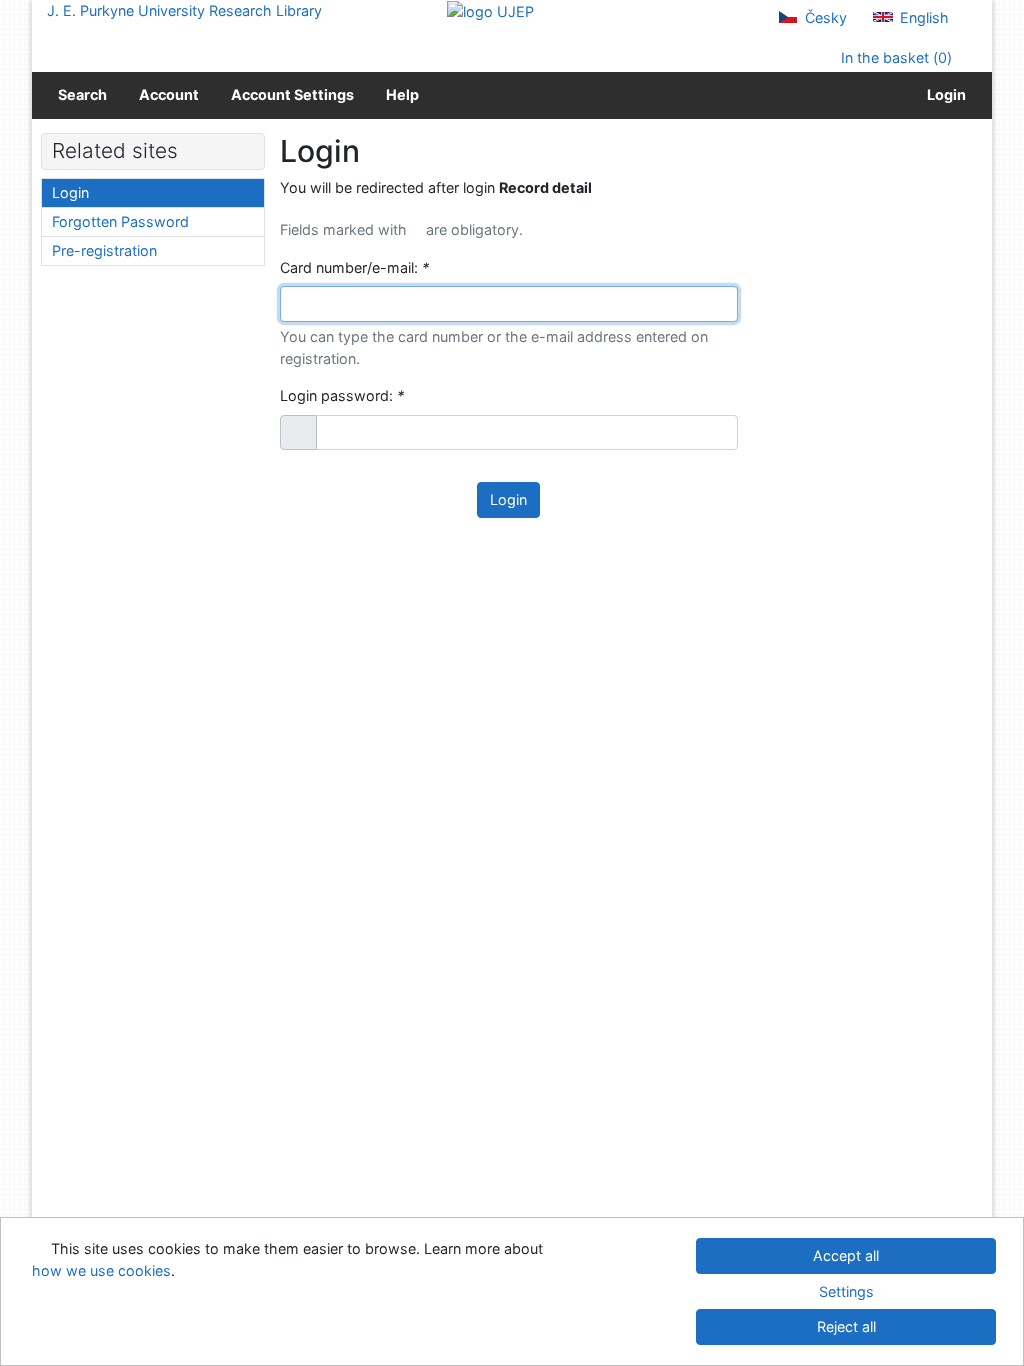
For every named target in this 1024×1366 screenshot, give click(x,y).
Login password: (342, 395)
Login (943, 94)
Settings (846, 1291)
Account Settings (292, 94)
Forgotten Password (120, 221)
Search (82, 94)
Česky (824, 17)
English (922, 17)
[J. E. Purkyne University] (490, 10)
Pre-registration (104, 250)
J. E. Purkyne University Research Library (184, 10)
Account (169, 94)
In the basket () (894, 57)
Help (402, 94)
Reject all (846, 1326)
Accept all (846, 1255)
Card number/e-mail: (354, 267)
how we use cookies (101, 1270)
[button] (298, 433)
